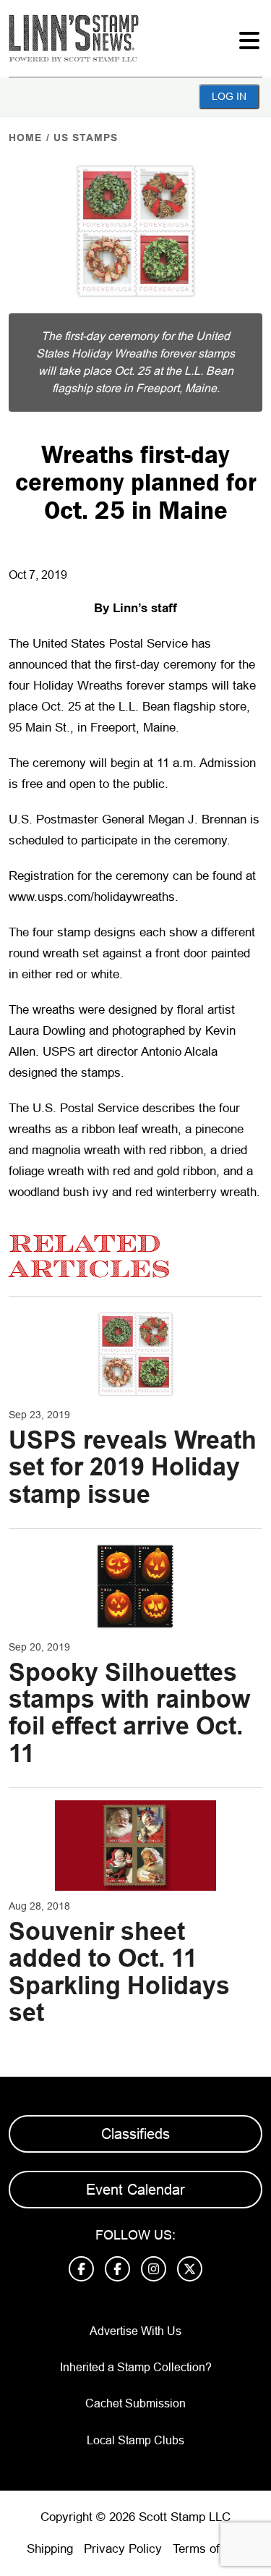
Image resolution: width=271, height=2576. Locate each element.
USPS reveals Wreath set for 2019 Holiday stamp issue (133, 1467)
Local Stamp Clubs (135, 2440)
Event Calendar (135, 2190)
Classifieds (135, 2134)
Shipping (50, 2549)
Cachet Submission (135, 2403)
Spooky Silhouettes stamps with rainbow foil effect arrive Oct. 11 (129, 1713)
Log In (229, 96)
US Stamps (86, 137)
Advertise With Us (135, 2331)
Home (25, 137)
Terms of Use (209, 2549)
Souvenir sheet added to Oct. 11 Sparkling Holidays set (119, 1972)
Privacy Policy (123, 2549)
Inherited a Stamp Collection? (136, 2367)
